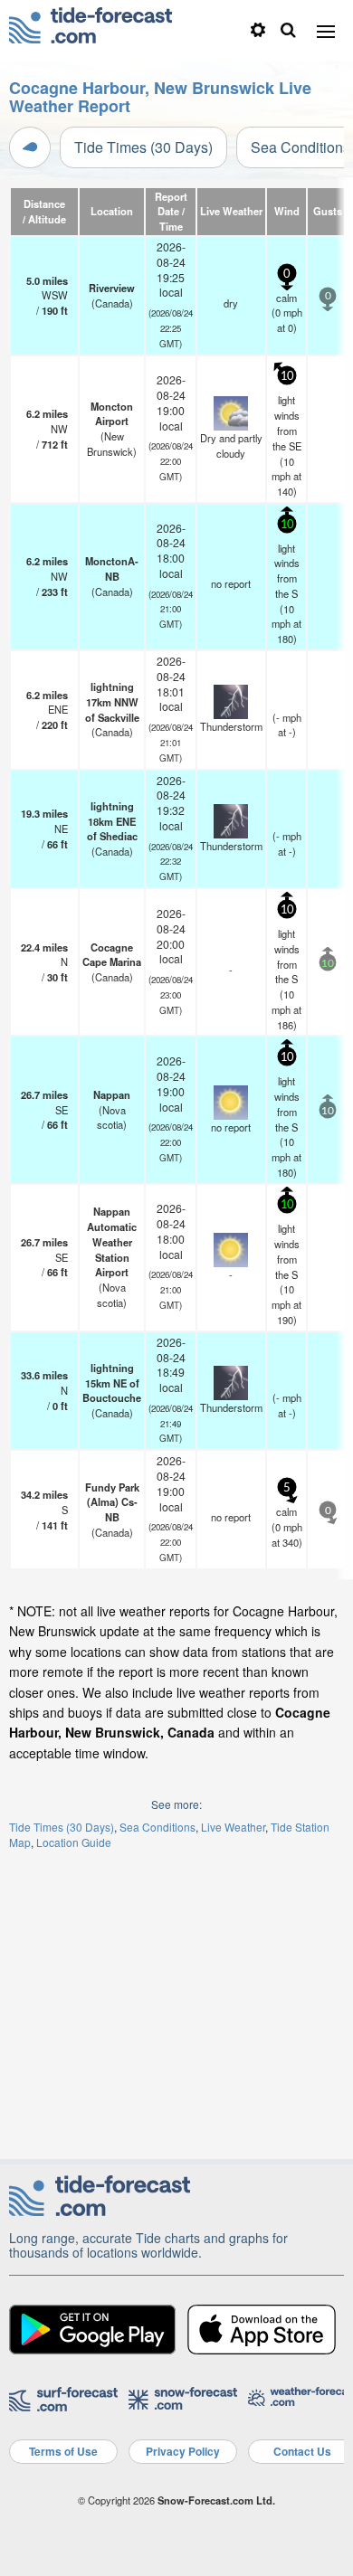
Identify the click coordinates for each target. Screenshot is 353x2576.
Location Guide (74, 1842)
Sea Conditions (157, 1827)
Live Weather (233, 1827)
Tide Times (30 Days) (143, 147)
